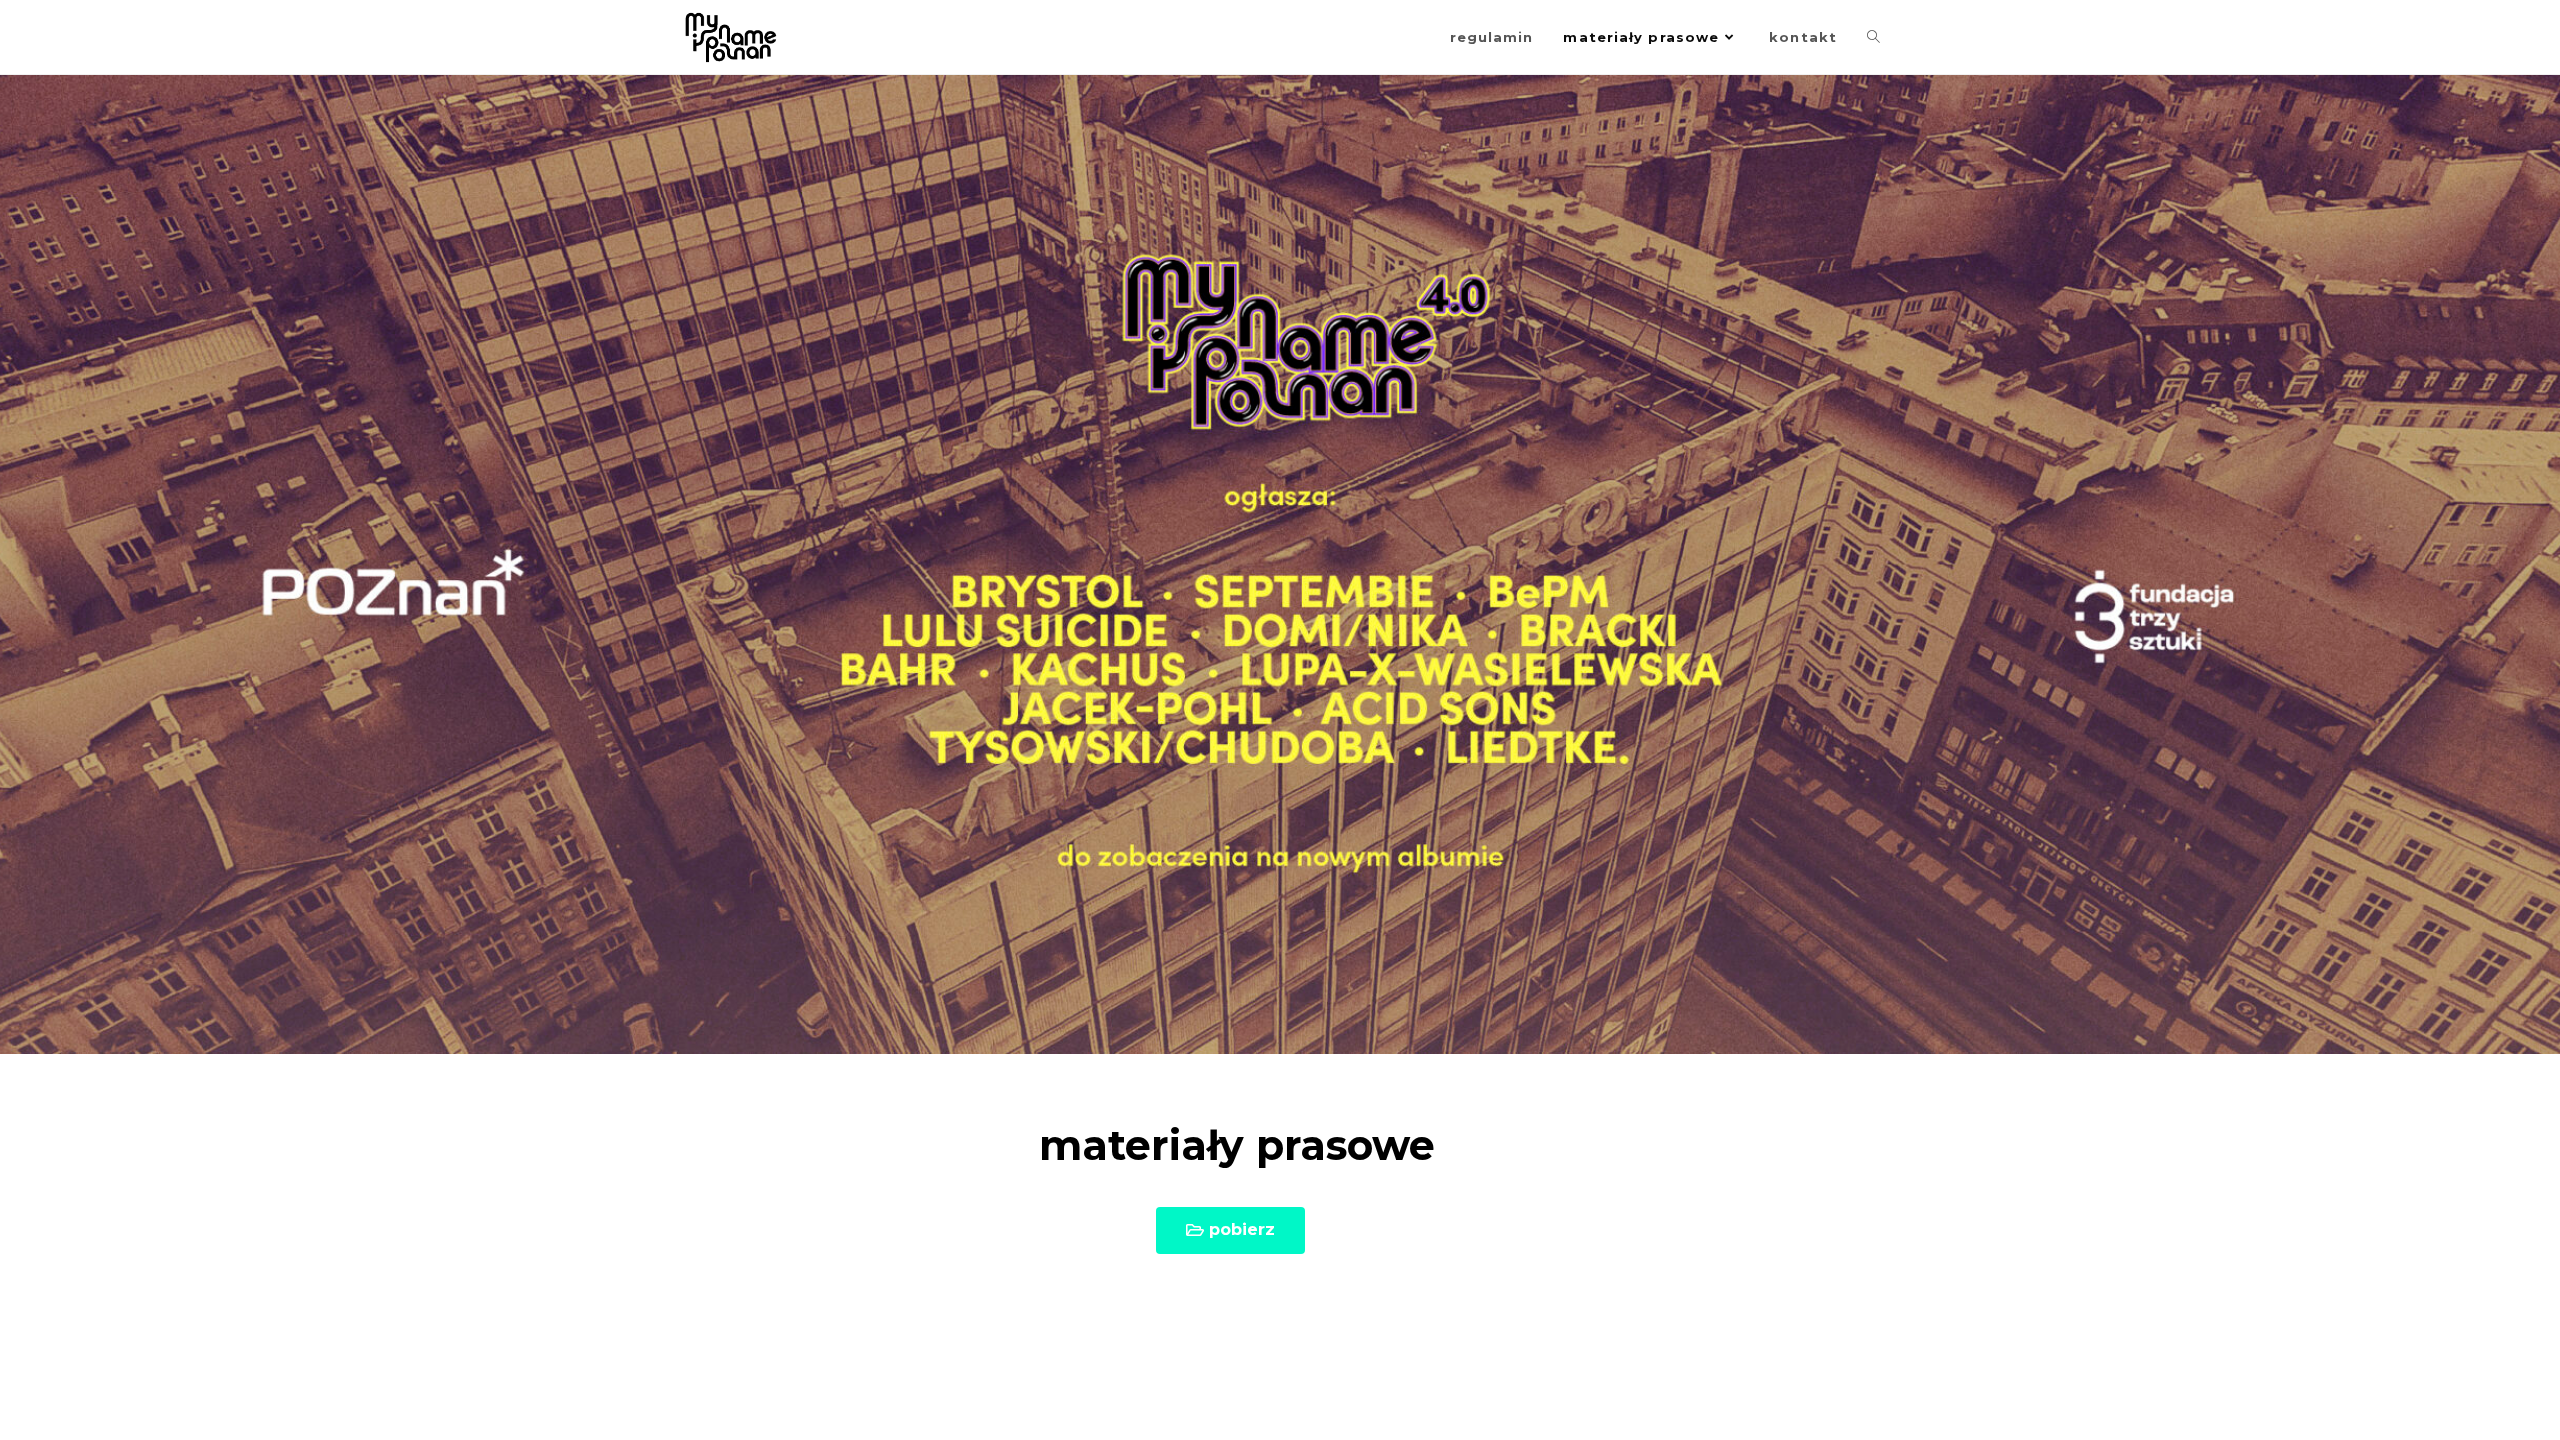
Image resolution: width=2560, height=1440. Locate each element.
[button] (1230, 1230)
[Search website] (1873, 37)
